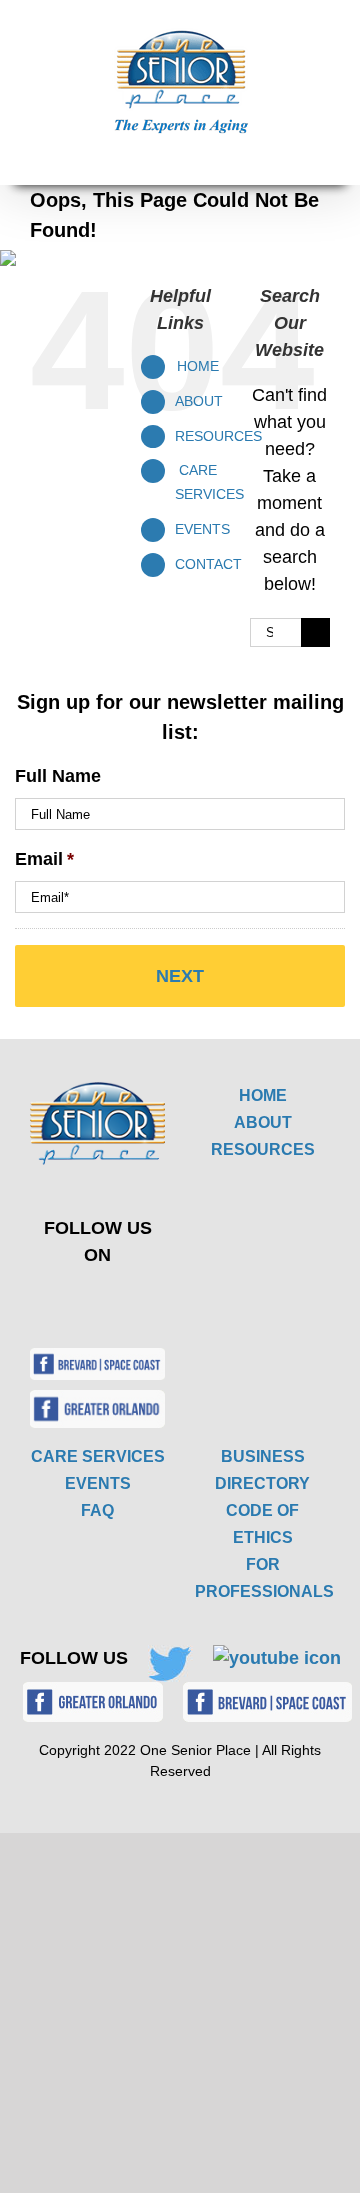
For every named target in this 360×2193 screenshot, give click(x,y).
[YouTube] (130, 1299)
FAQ (97, 1510)
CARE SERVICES (98, 1456)
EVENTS (202, 529)
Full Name (58, 776)
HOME (263, 1095)
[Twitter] (83, 1299)
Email (44, 859)
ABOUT (263, 1122)
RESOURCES (263, 1149)
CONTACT (208, 564)
